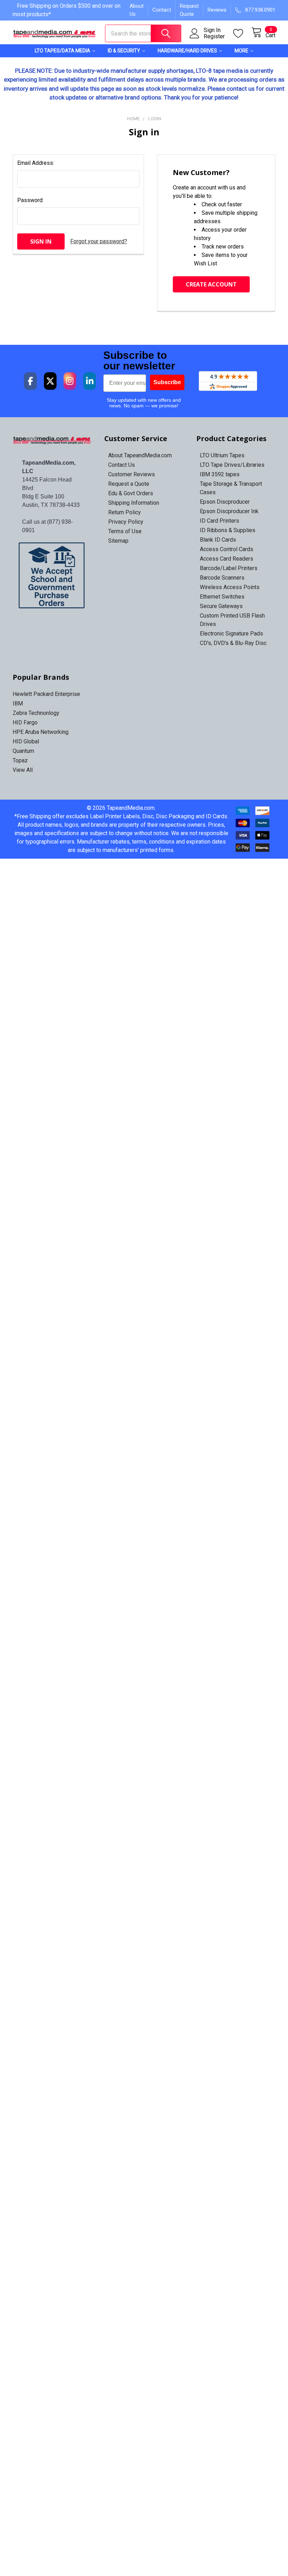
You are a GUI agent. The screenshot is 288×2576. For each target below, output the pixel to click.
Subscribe (167, 382)
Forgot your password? (99, 241)
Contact (162, 10)
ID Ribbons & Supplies (228, 530)
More (241, 51)
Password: (30, 200)
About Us (137, 10)
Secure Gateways (221, 606)
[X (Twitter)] (50, 381)
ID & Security (124, 51)
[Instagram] (70, 381)
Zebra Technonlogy (36, 713)
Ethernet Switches (222, 597)
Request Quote (189, 10)
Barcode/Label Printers (229, 568)
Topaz (20, 760)
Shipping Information (134, 503)
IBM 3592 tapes (220, 474)
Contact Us (122, 465)
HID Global (26, 741)
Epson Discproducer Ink (229, 511)
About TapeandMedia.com (140, 455)
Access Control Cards (227, 549)
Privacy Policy (126, 522)
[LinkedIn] (90, 381)
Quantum (23, 751)
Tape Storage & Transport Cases (231, 488)
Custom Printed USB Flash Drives (232, 620)
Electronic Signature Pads (231, 634)
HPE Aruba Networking (41, 732)
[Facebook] (30, 381)
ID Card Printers (220, 521)
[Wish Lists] (242, 34)
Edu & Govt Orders (131, 493)
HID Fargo (25, 722)
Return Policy (125, 512)
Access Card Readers (227, 559)
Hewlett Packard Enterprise (46, 694)
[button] (52, 575)
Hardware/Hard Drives (187, 51)
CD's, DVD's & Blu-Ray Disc (233, 643)
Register (214, 37)
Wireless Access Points (230, 587)
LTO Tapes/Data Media (63, 51)
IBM (18, 703)
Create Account (211, 284)
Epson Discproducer (225, 502)
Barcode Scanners (222, 578)
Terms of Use (125, 531)
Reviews (217, 10)
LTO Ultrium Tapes (222, 455)
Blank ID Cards (218, 540)
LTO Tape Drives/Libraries (232, 465)
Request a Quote (129, 484)
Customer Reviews (132, 474)
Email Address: (36, 163)
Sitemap (118, 541)
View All (23, 770)
